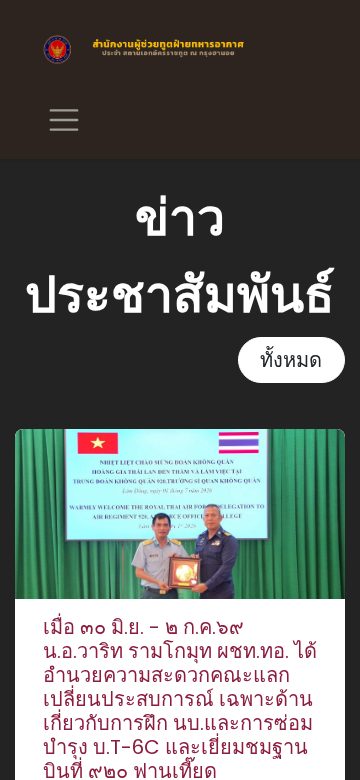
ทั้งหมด (291, 360)
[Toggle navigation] (64, 119)
